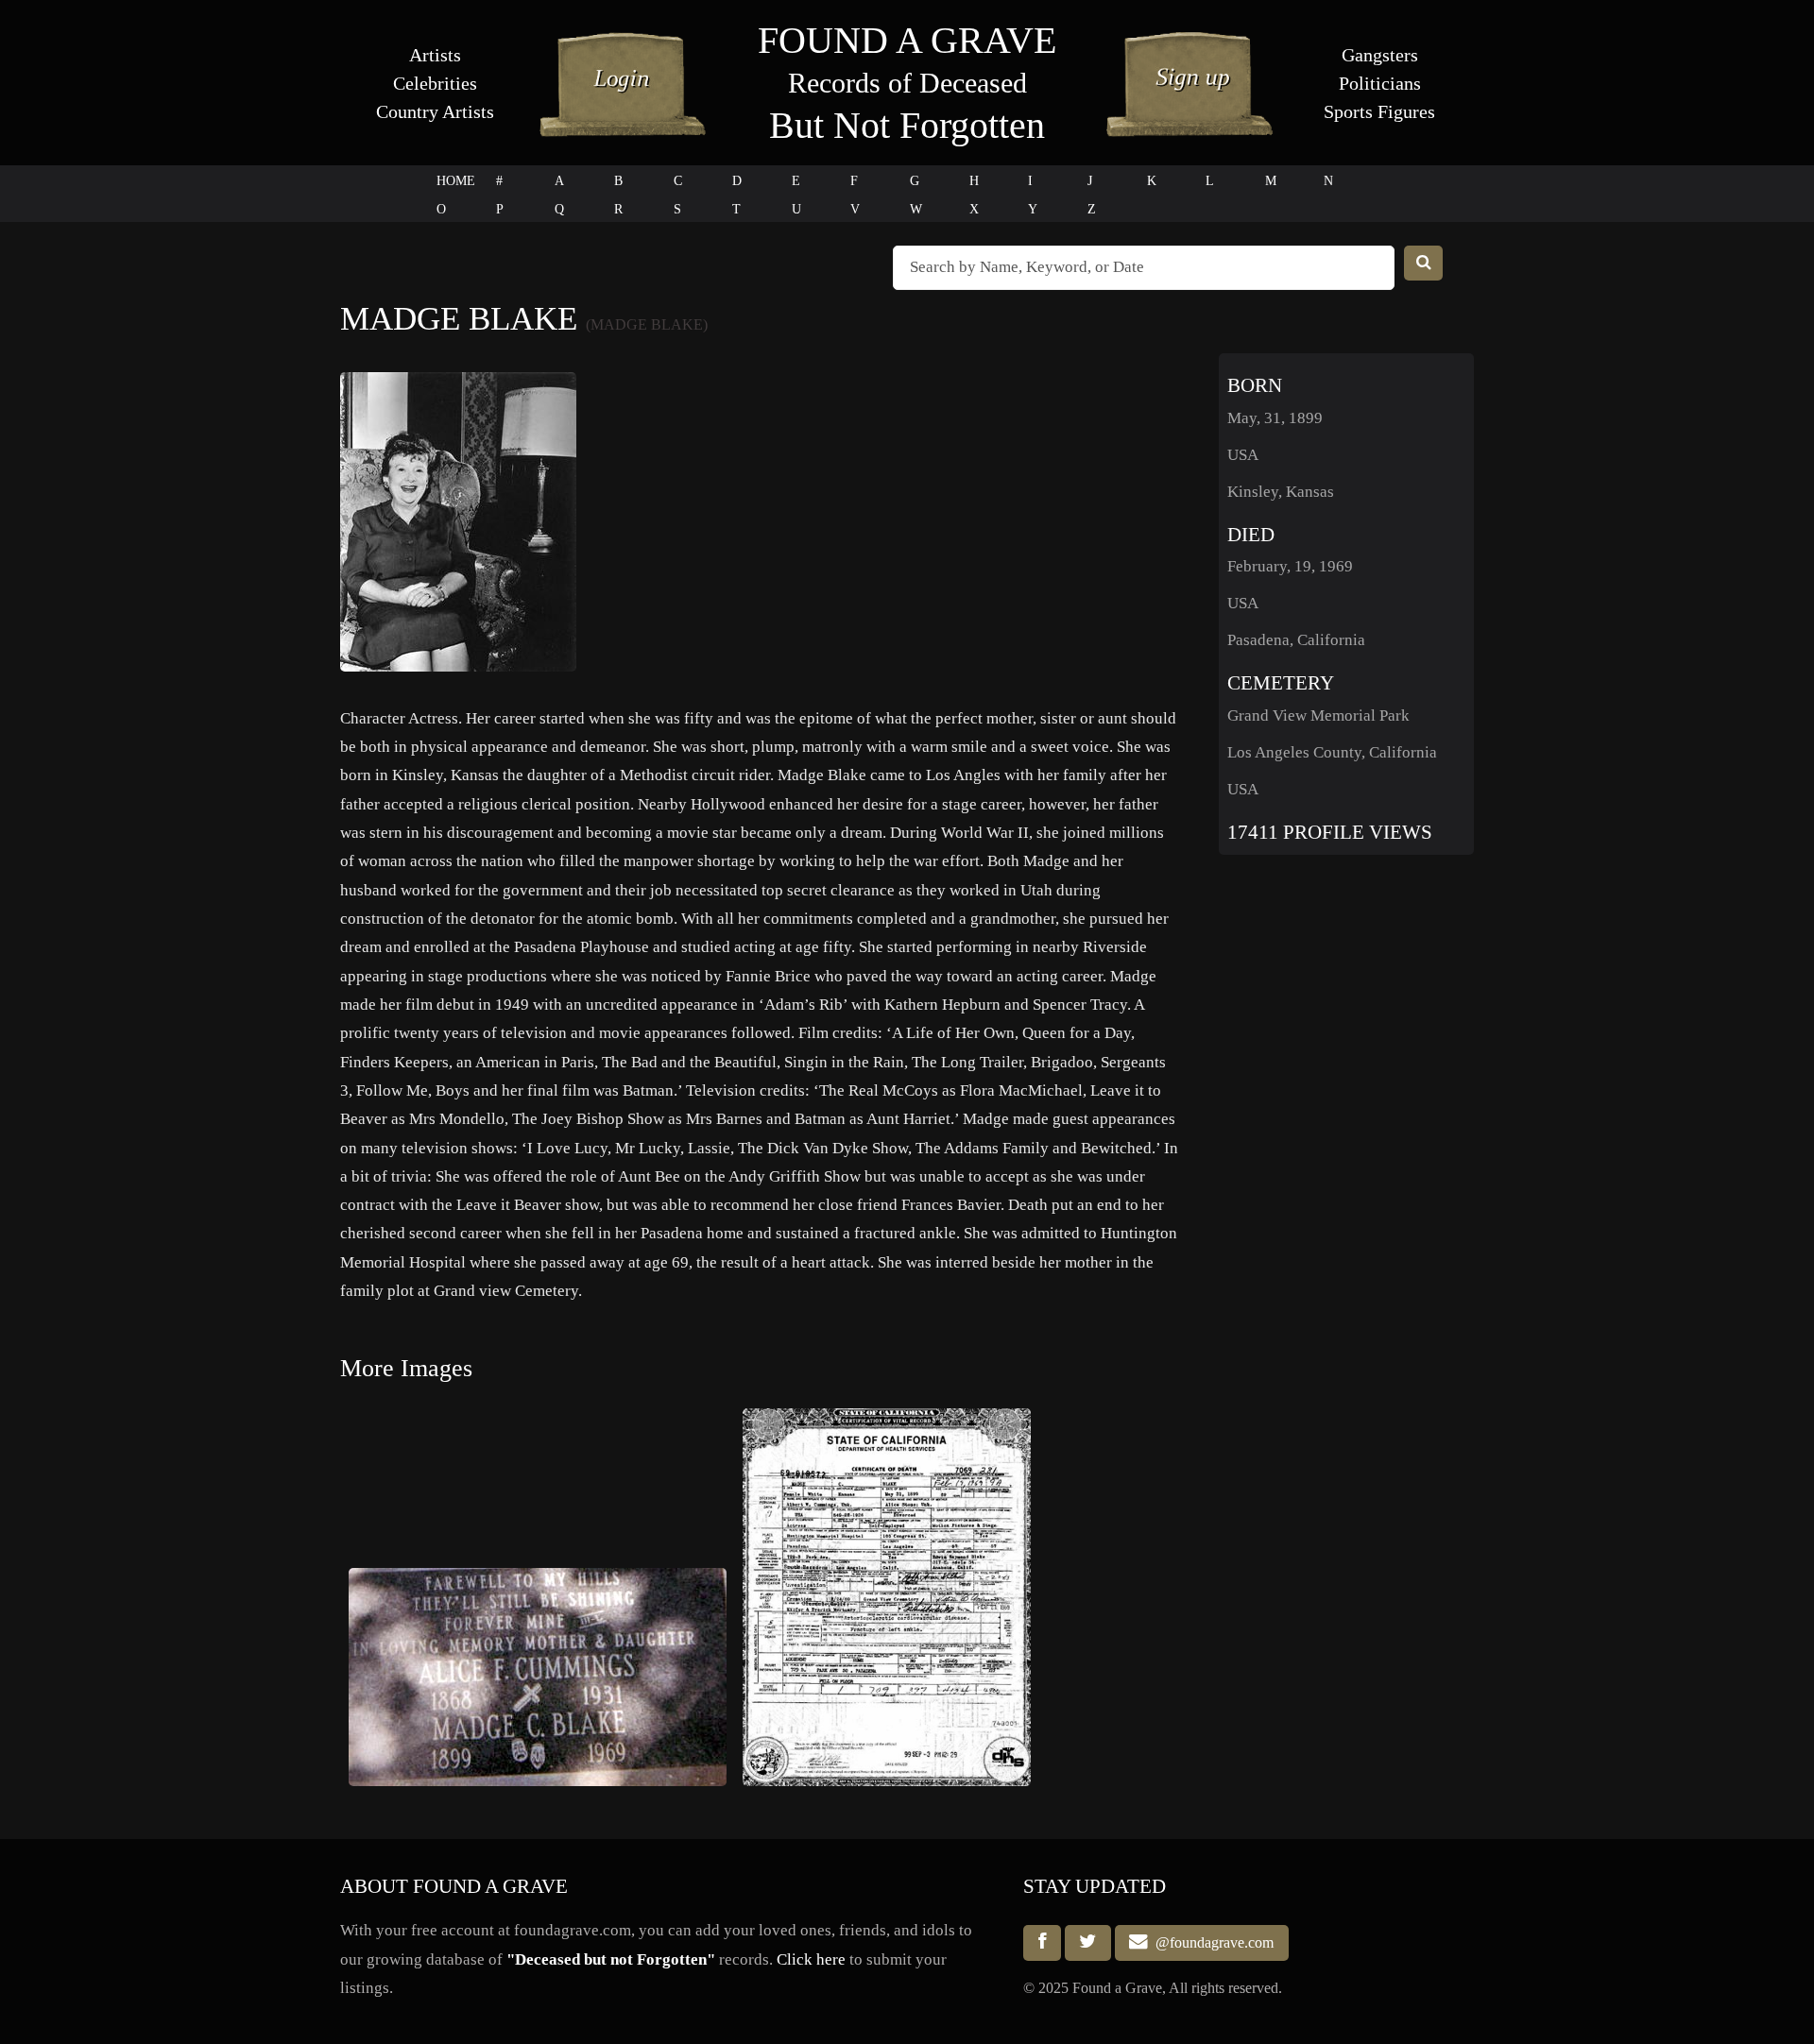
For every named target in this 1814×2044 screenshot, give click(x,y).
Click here (811, 1959)
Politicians (1380, 83)
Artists (435, 55)
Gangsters (1380, 55)
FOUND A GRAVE (907, 40)
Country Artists (435, 111)
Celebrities (435, 83)
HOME (456, 181)
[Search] (1424, 263)
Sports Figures (1379, 111)
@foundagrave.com (1211, 1942)
